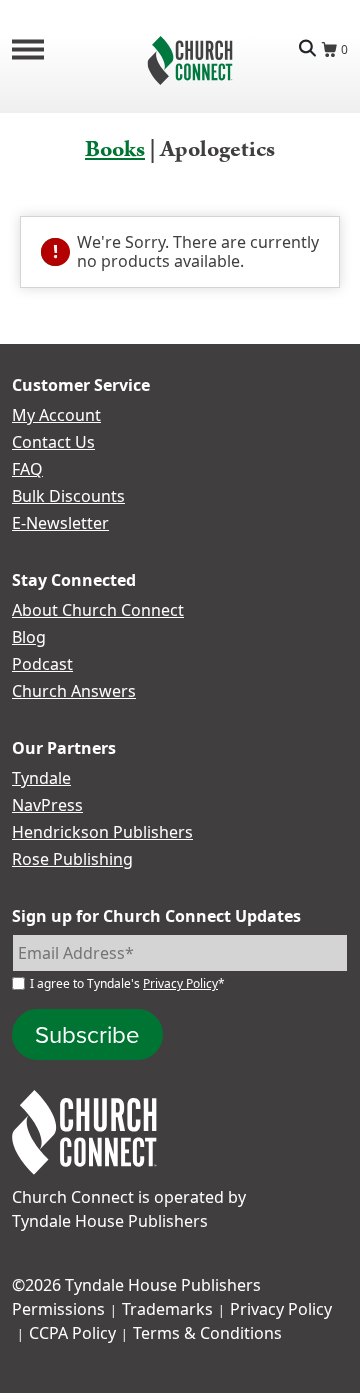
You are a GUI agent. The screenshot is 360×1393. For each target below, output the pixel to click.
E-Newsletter (60, 523)
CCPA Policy (72, 1333)
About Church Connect (98, 610)
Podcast (42, 664)
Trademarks (167, 1309)
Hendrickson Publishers (102, 832)
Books (115, 149)
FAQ (27, 469)
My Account (56, 415)
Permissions (58, 1309)
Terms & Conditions (207, 1333)
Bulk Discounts (68, 496)
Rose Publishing (72, 859)
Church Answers (74, 691)
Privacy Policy (180, 983)
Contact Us (53, 442)
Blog (29, 637)
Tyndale (41, 778)
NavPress (47, 805)
